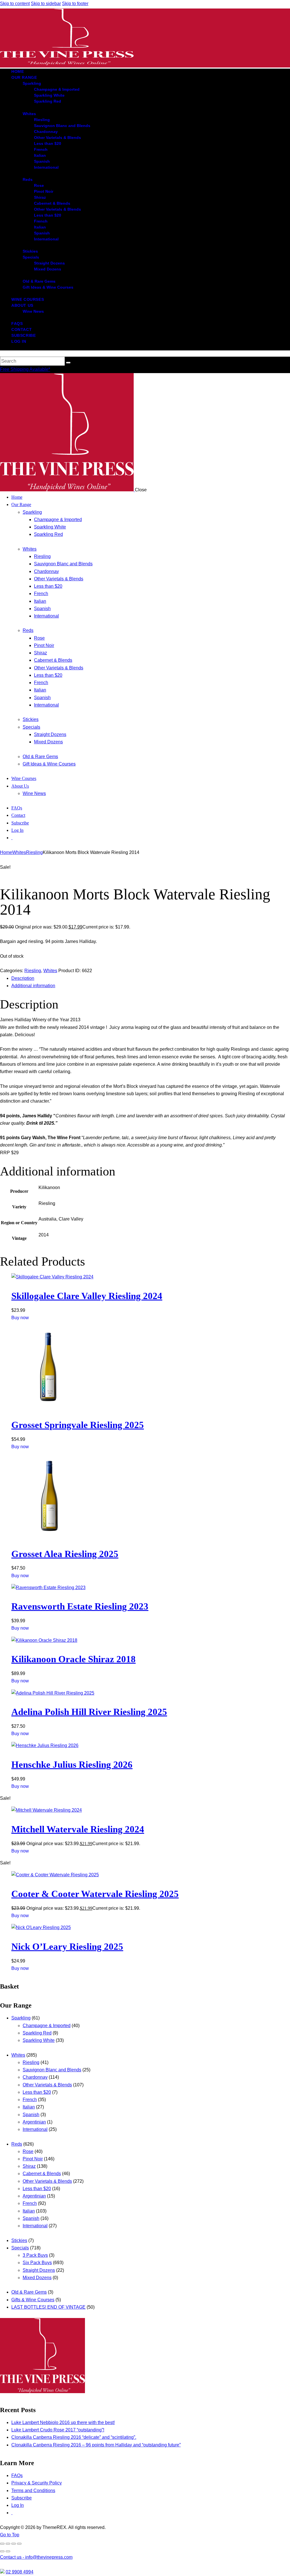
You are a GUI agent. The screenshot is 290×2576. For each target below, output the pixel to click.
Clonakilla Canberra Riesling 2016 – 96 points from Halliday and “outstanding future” (96, 2445)
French (30, 2100)
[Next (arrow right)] (8, 2551)
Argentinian (34, 2122)
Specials (20, 2248)
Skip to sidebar (46, 4)
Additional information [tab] (33, 986)
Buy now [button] (20, 1318)
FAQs (17, 2475)
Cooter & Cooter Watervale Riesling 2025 (95, 1894)
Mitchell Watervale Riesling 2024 (78, 1829)
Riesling (34, 852)
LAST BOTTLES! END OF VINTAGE (48, 2307)
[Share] (14, 2544)
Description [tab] (23, 978)
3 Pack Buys (35, 2255)
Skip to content (15, 4)
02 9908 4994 (20, 2572)
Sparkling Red (37, 2033)
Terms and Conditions (33, 2491)
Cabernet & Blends (42, 2174)
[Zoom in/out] (2, 2544)
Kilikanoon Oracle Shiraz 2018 (73, 1659)
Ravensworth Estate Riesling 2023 (80, 1606)
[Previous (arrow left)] (2, 2551)
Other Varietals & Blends (47, 2085)
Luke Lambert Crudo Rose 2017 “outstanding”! (58, 2430)
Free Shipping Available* (25, 369)
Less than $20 (37, 2092)
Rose (28, 2151)
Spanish (31, 2115)
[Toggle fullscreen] (8, 2544)
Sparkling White (39, 2040)
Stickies (19, 2240)
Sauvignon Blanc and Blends (52, 2070)
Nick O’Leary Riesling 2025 (67, 1947)
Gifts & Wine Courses (33, 2300)
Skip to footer (75, 4)
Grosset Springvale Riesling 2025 (78, 1425)
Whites (19, 852)
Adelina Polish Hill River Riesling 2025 (89, 1712)
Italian (29, 2107)
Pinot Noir (33, 2159)
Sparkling (21, 2018)
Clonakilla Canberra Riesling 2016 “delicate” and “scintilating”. (74, 2437)
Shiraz (29, 2166)
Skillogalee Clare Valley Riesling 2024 (87, 1296)
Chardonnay (35, 2077)
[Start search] (68, 363)
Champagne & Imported (47, 2026)
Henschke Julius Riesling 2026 (72, 1765)
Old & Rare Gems (29, 2292)
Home (6, 852)
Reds (17, 2144)
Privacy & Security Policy (37, 2483)
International (35, 2129)
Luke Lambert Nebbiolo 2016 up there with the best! (63, 2422)
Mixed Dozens (37, 2278)
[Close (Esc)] (19, 2544)
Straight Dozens (39, 2270)
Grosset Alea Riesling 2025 (65, 1554)
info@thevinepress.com (36, 2557)
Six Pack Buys (37, 2263)
